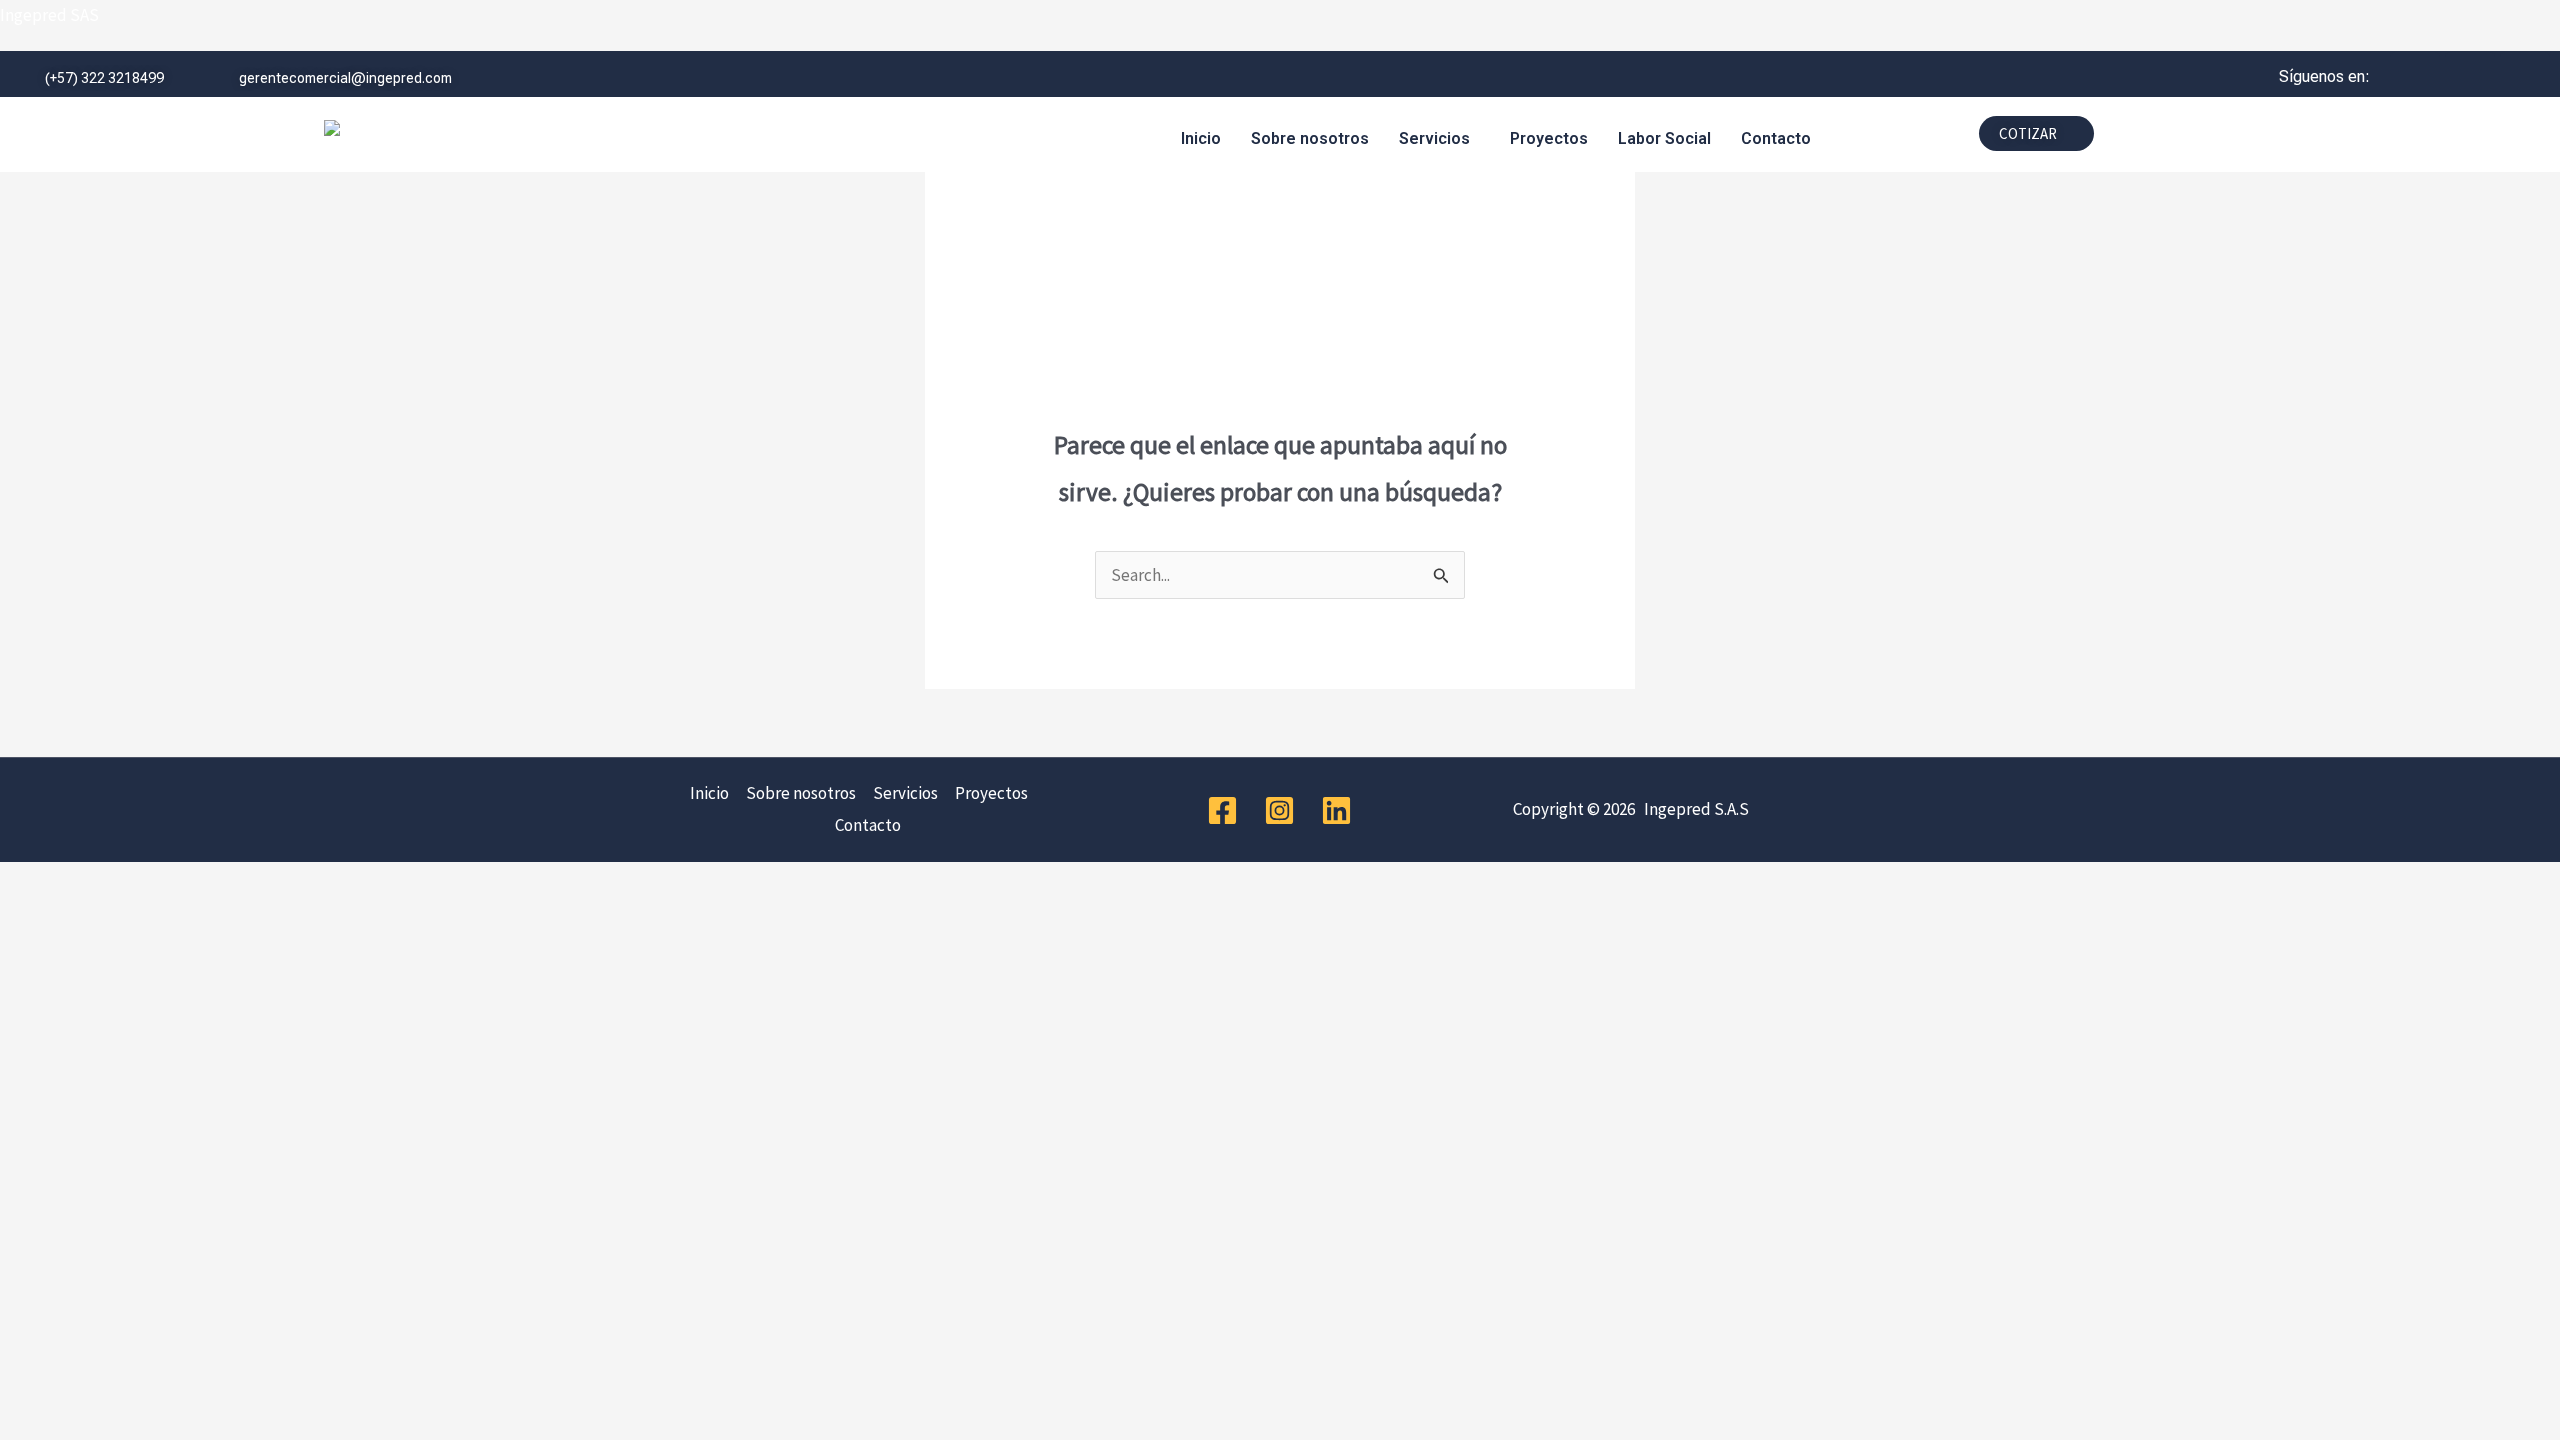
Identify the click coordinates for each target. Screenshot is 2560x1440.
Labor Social (1664, 138)
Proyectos (1549, 138)
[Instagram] (1279, 810)
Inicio (1201, 138)
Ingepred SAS (49, 15)
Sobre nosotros (1310, 138)
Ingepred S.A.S (1693, 809)
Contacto (1776, 138)
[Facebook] (1222, 810)
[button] (1439, 139)
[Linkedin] (1336, 810)
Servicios (1434, 138)
